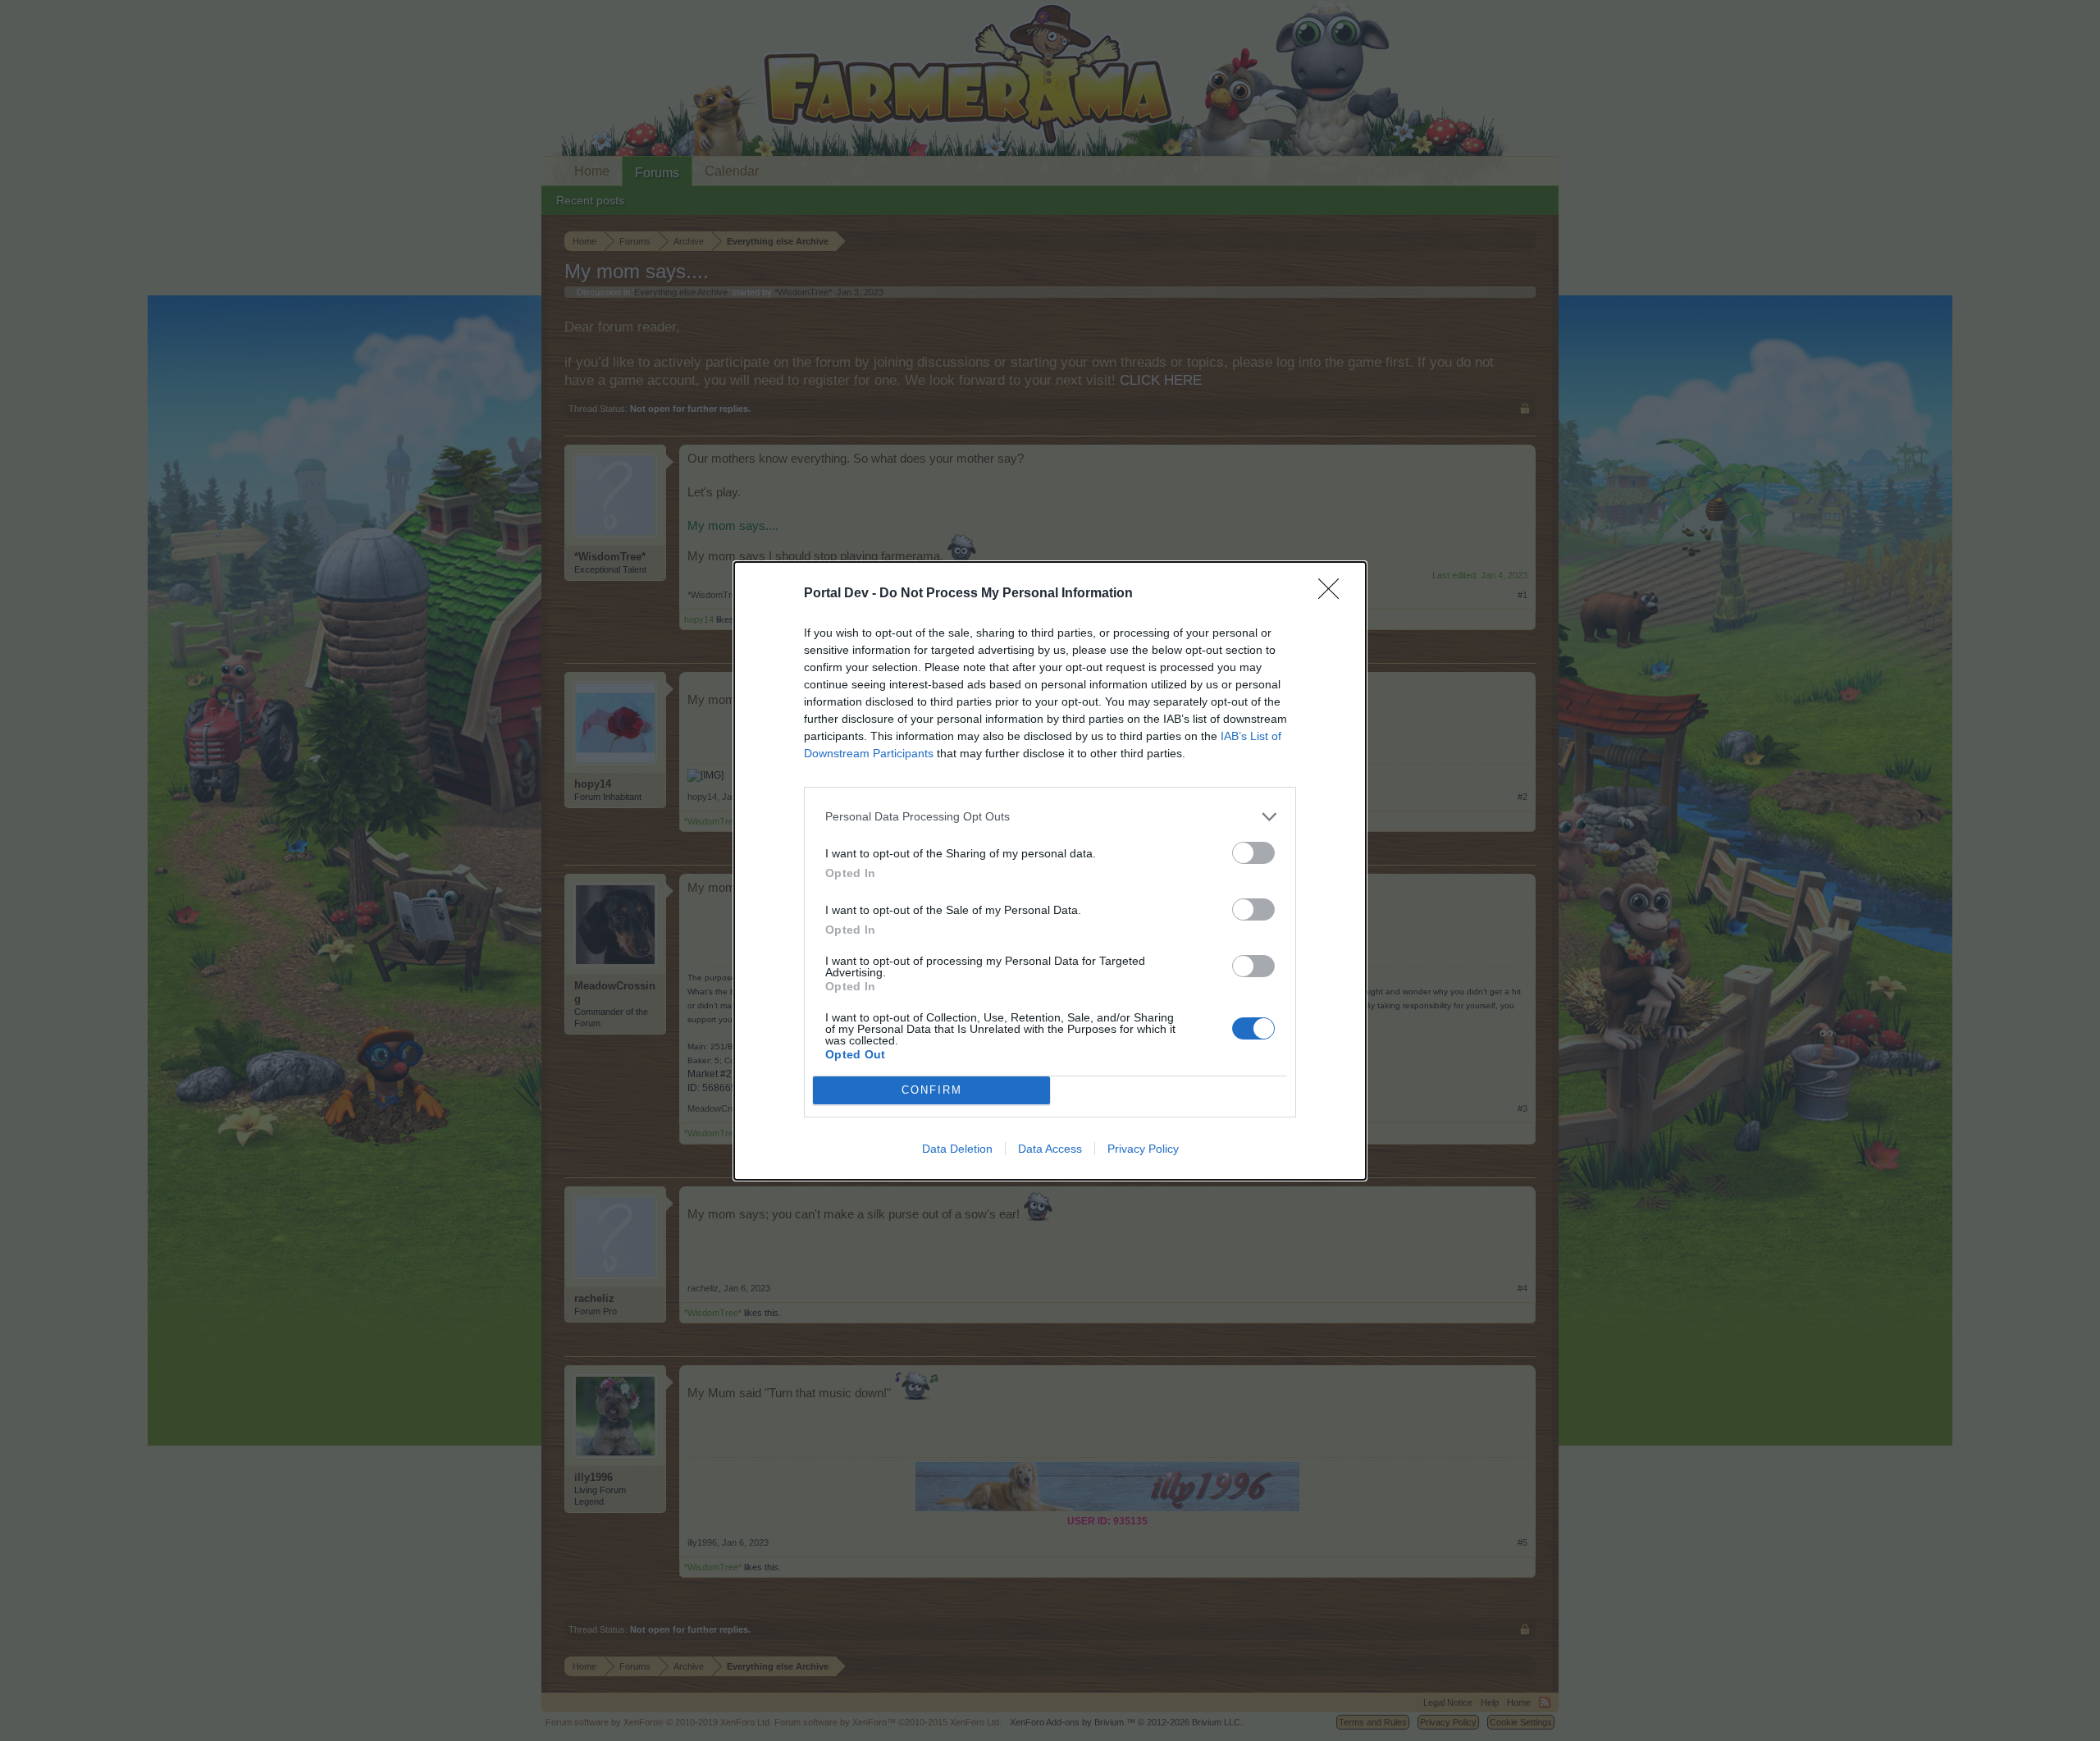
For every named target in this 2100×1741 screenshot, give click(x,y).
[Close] (1334, 594)
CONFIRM (932, 1090)
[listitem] (1050, 817)
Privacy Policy (1143, 1149)
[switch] (1253, 853)
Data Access (1050, 1149)
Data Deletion (957, 1149)
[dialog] (1050, 871)
